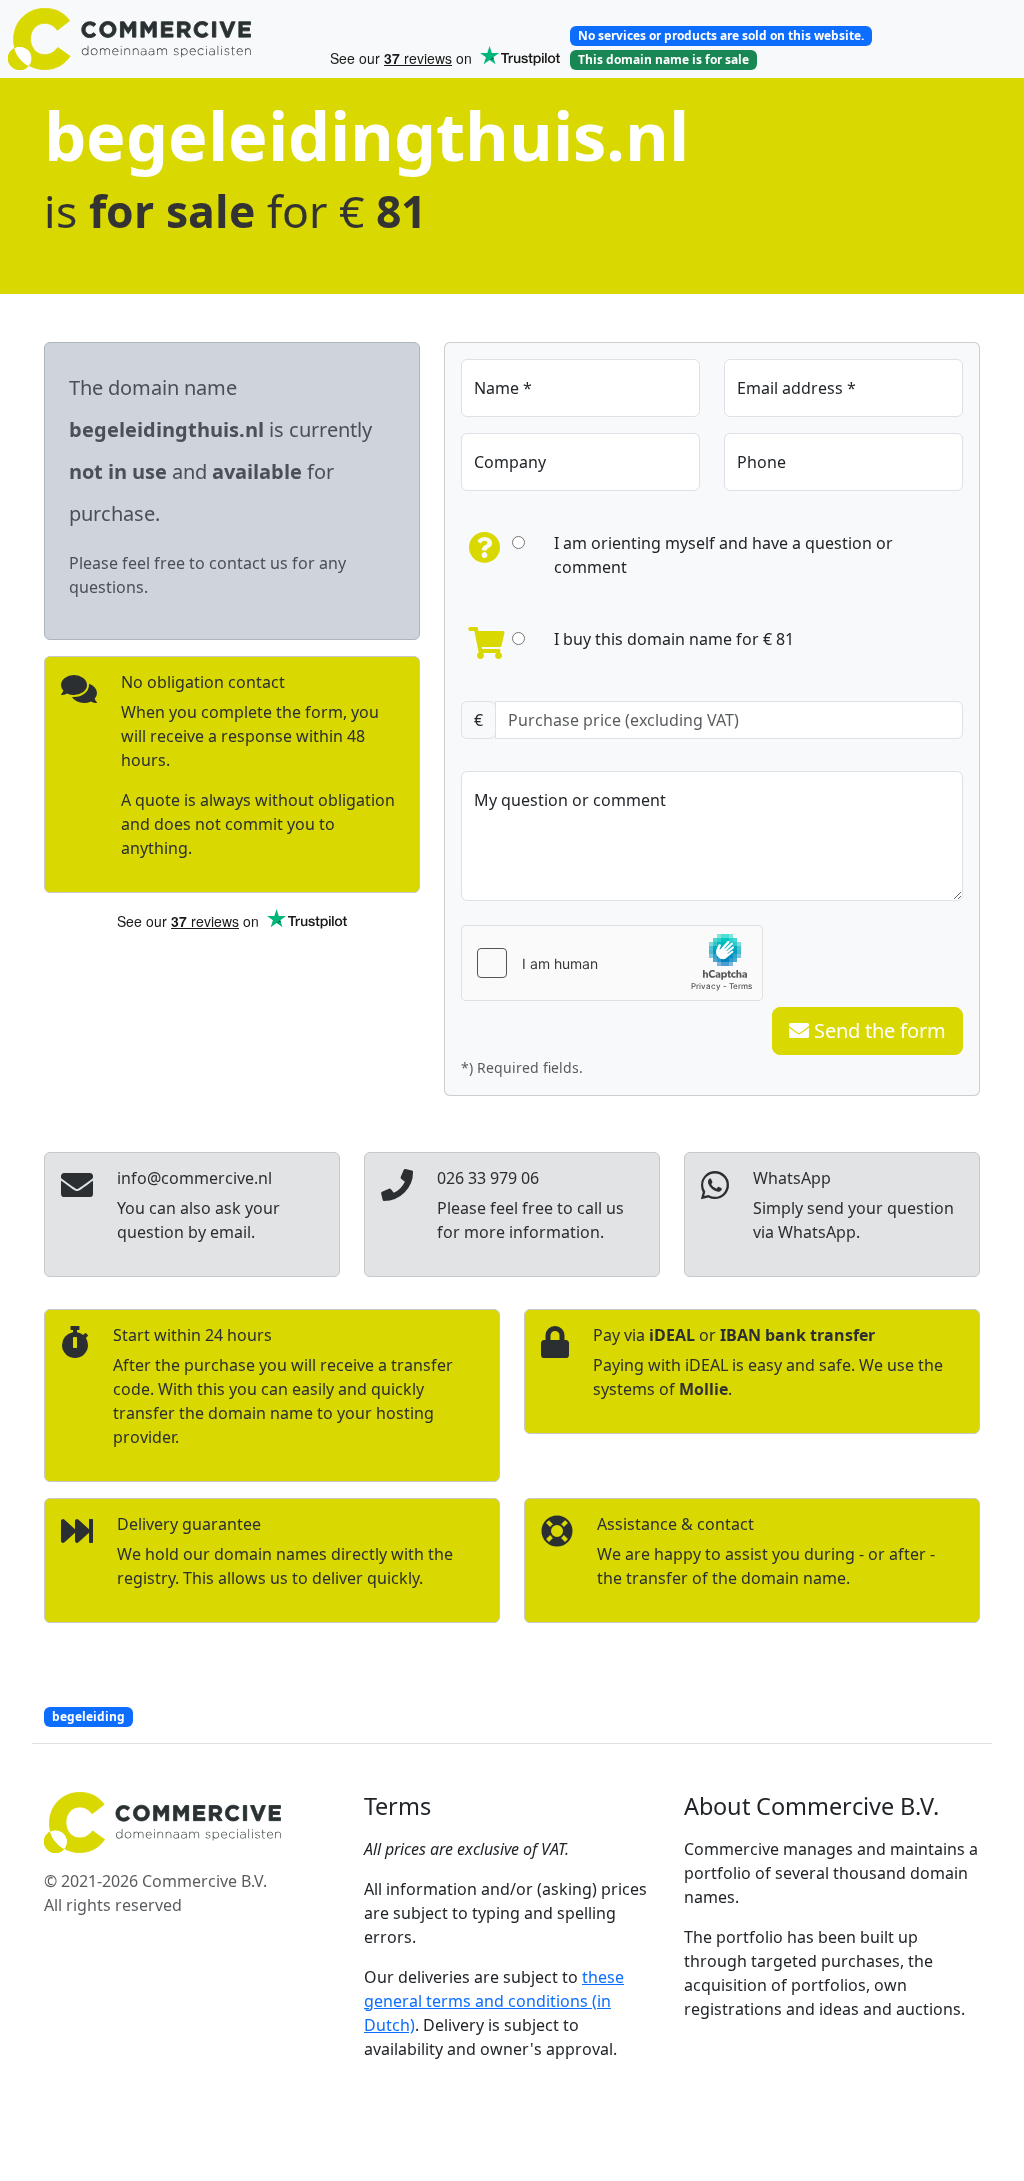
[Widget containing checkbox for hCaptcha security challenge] (612, 963)
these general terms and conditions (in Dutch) (494, 2001)
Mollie (703, 1389)
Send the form (877, 1030)
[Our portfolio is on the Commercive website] (160, 39)
